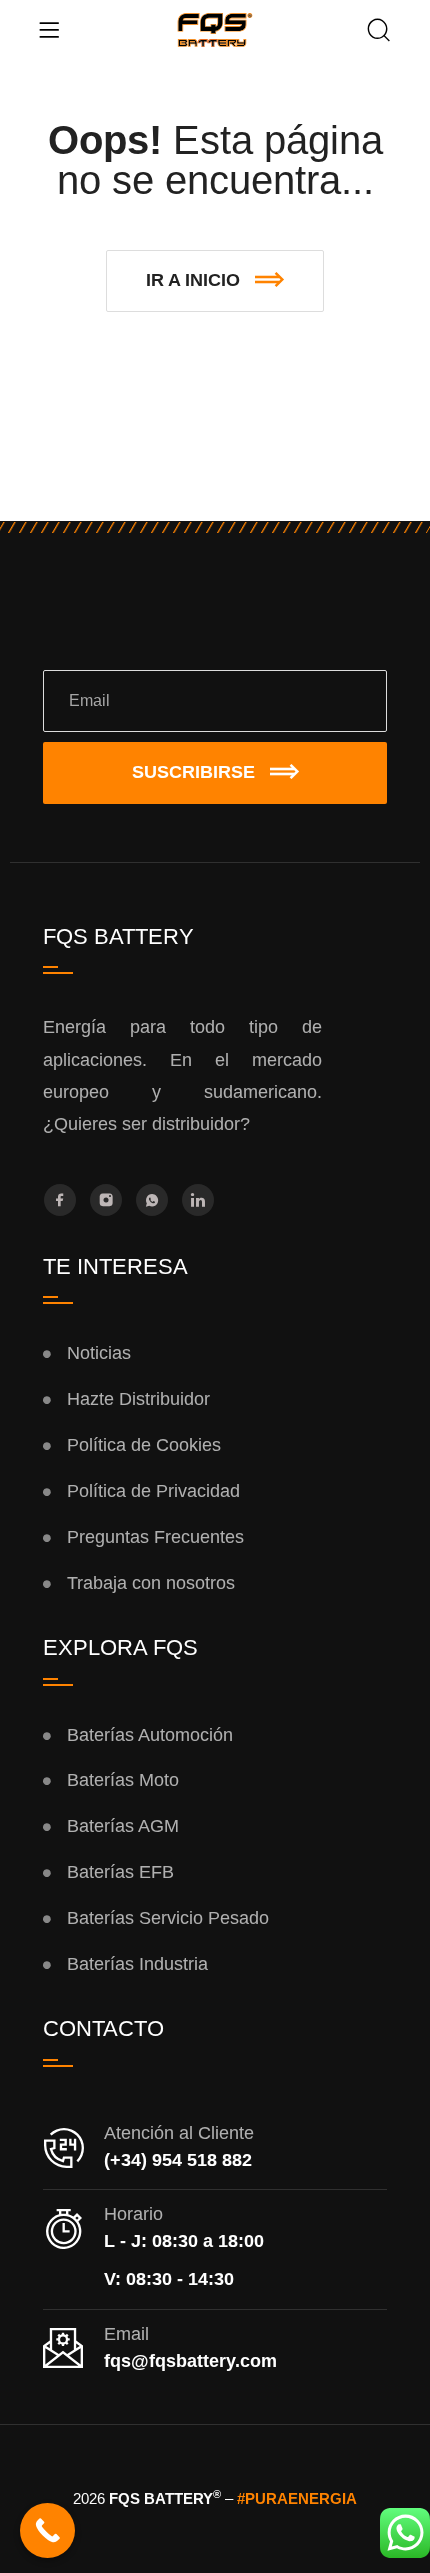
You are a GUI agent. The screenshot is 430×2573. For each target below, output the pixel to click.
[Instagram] (106, 1200)
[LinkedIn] (198, 1200)
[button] (215, 281)
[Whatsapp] (152, 1200)
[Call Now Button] (47, 2530)
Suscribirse (193, 772)
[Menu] (49, 30)
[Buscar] (379, 32)
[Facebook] (60, 1200)
